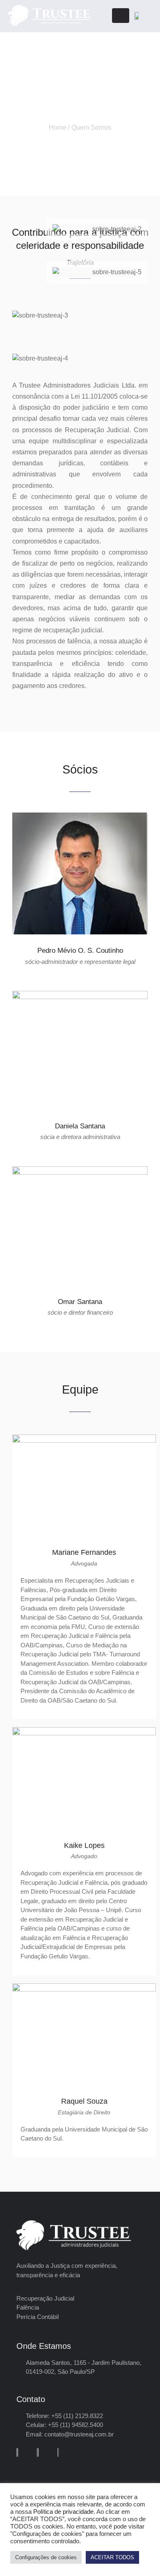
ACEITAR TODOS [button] (112, 2557)
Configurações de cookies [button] (46, 2557)
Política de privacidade (63, 2512)
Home (58, 127)
